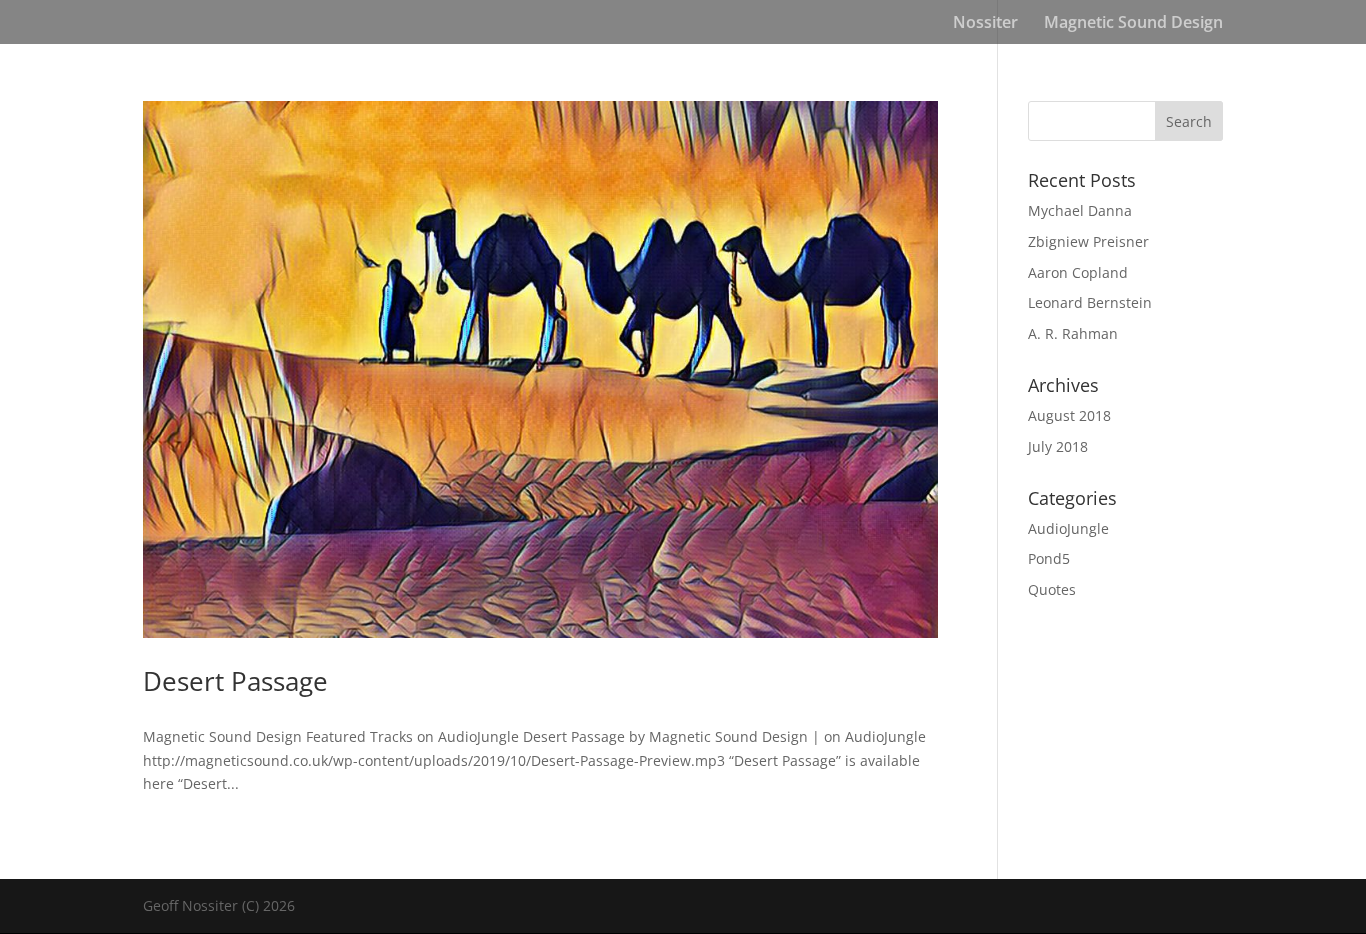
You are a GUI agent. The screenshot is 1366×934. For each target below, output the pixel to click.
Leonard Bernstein (1090, 302)
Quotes (1052, 589)
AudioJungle (1068, 528)
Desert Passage (235, 681)
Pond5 (1049, 558)
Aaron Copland (1078, 272)
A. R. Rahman (1073, 333)
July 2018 (1058, 446)
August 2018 (1069, 415)
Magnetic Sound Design (1133, 24)
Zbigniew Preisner (1088, 241)
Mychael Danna (1080, 210)
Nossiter (985, 24)
